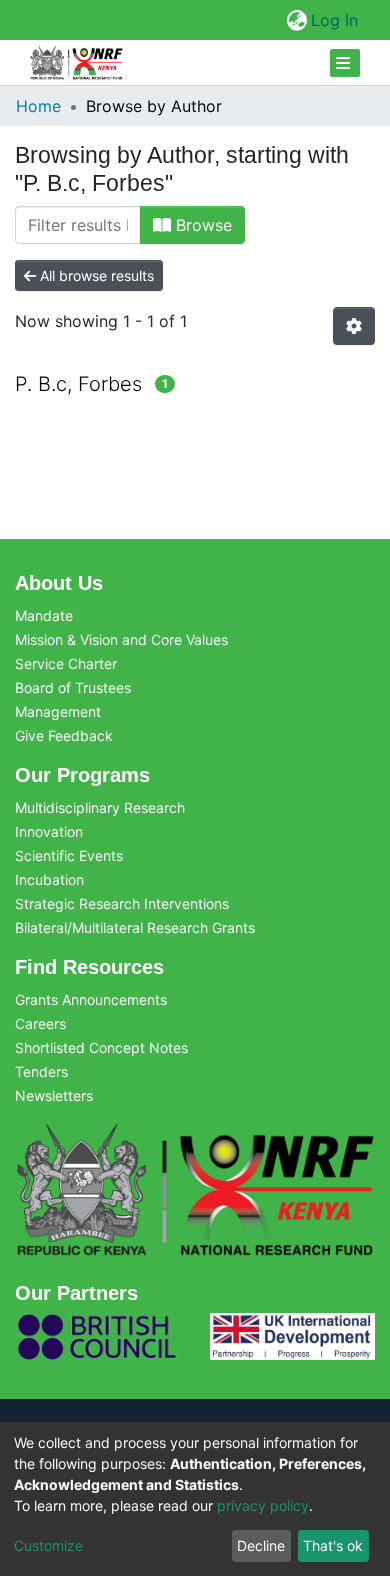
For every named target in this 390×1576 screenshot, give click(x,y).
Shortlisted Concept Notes (101, 1047)
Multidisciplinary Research (100, 807)
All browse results (95, 275)
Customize (48, 1545)
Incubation (49, 879)
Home (38, 106)
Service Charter (66, 663)
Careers (40, 1023)
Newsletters (54, 1095)
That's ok (333, 1545)
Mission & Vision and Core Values (121, 639)
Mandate (44, 615)
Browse (201, 225)
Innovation (49, 831)
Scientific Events (69, 855)
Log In (335, 20)
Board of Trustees (73, 687)
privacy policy (263, 1505)
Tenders (41, 1071)
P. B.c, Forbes (78, 384)
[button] (296, 20)
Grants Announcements (91, 999)
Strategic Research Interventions (122, 903)
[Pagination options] (354, 326)
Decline (261, 1545)
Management (58, 711)
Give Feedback (64, 735)
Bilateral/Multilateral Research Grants (135, 927)
